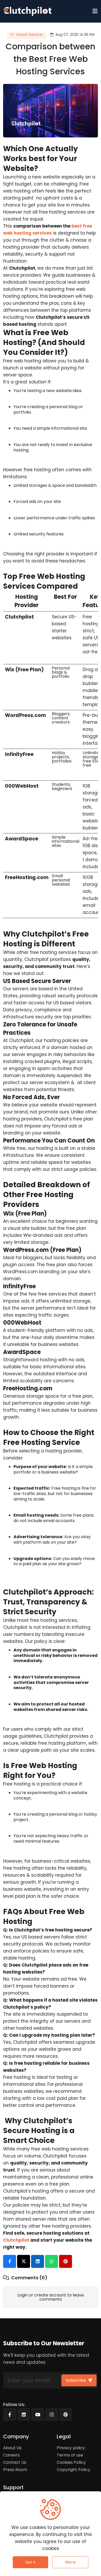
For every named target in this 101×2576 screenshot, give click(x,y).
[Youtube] (38, 2414)
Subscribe (76, 2380)
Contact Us (15, 2462)
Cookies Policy (71, 2462)
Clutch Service (29, 35)
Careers (11, 2455)
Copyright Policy (73, 2470)
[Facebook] (10, 2414)
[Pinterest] (66, 2414)
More (70, 2562)
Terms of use (70, 2455)
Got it (30, 2562)
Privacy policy (71, 2448)
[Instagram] (52, 2414)
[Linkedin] (24, 2414)
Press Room (15, 2470)
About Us (12, 2448)
